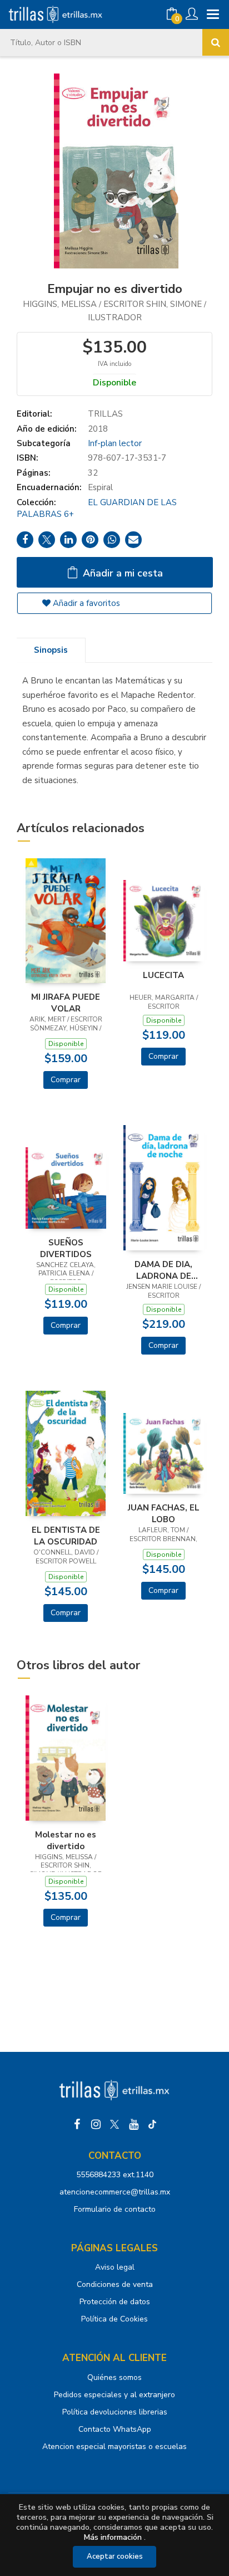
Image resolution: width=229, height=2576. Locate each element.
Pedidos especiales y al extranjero (114, 2395)
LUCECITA (163, 975)
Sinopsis (51, 650)
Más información (113, 2537)
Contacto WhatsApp (115, 2429)
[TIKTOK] (152, 2124)
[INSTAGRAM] (96, 2124)
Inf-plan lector (115, 443)
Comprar (66, 1080)
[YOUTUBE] (133, 2124)
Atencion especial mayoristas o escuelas (114, 2447)
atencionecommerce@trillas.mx (115, 2192)
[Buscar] (216, 42)
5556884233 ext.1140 (115, 2175)
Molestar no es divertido (66, 1840)
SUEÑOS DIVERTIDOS (66, 1248)
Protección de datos (115, 2302)
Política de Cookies (114, 2319)
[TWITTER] (114, 2124)
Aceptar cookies (115, 2557)
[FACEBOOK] (77, 2124)
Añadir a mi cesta (121, 573)
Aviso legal (115, 2267)
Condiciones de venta (115, 2284)
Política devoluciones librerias (115, 2412)
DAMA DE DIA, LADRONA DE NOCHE (163, 1270)
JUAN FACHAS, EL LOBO (164, 1513)
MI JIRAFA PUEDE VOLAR (66, 1003)
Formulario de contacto (115, 2209)
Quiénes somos (114, 2377)
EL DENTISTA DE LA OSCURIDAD (66, 1536)
